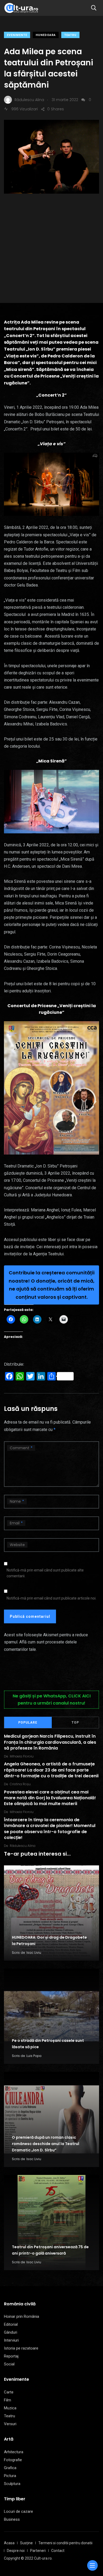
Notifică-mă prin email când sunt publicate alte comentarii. (45, 1573)
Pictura (10, 2476)
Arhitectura (14, 2452)
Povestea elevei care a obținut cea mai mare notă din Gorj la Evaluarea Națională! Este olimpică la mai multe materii (50, 1798)
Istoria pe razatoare (21, 2348)
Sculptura (12, 2484)
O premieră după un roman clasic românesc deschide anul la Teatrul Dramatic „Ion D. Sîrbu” (46, 2144)
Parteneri (38, 2551)
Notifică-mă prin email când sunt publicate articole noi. (51, 1598)
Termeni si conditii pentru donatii (65, 2543)
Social (9, 2364)
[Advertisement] (51, 240)
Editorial (11, 2324)
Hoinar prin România (22, 2316)
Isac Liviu (34, 1953)
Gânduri (11, 2332)
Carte (9, 2392)
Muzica (10, 2408)
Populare (28, 1723)
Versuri (10, 2424)
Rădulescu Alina (23, 1846)
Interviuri (11, 2340)
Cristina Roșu (20, 1784)
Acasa (9, 2543)
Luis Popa (34, 2056)
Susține (26, 2543)
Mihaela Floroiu (22, 1756)
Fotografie (13, 2460)
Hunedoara (46, 35)
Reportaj (11, 2356)
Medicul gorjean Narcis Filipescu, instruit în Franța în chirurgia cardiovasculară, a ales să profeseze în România (50, 1742)
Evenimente (17, 35)
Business (12, 2519)
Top (75, 1723)
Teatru (70, 35)
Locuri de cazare (18, 2511)
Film (8, 2400)
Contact (58, 2551)
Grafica (10, 2468)
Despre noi (16, 2551)
